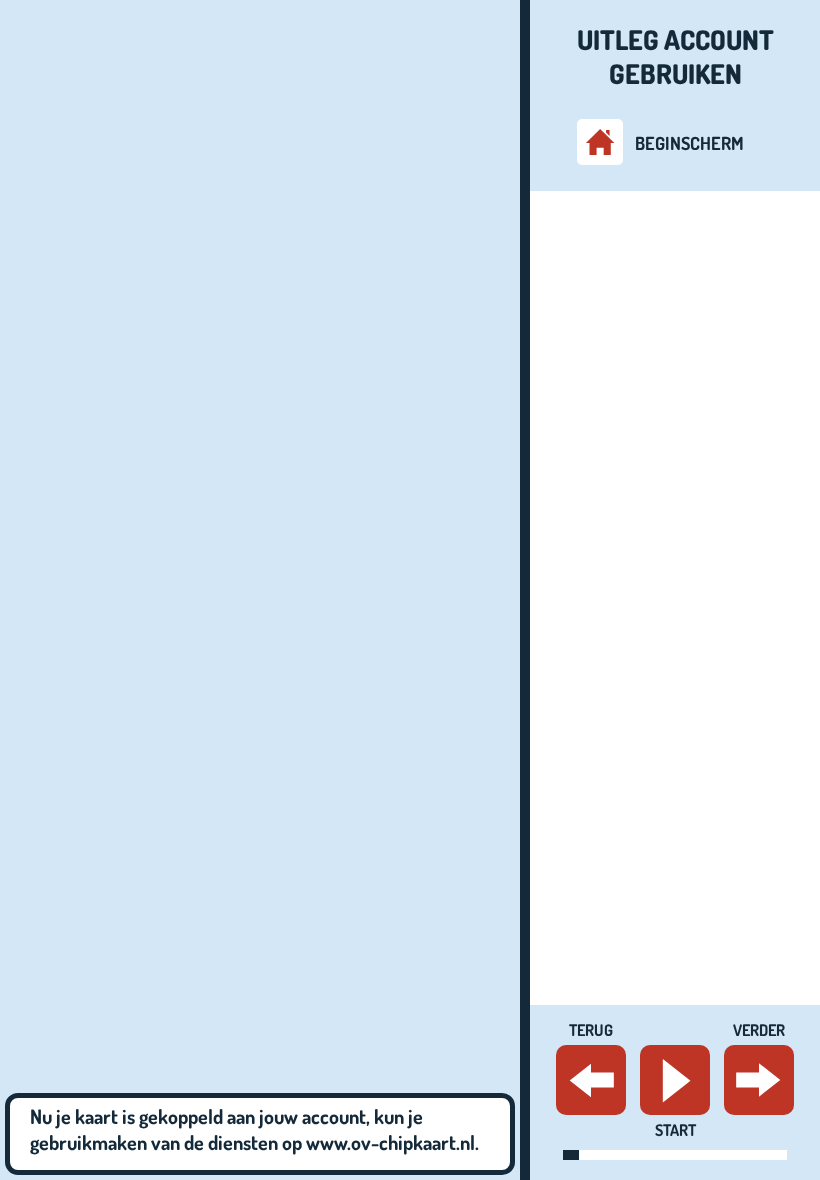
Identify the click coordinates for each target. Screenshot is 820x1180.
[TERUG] (591, 1080)
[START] (675, 1080)
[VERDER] (759, 1080)
